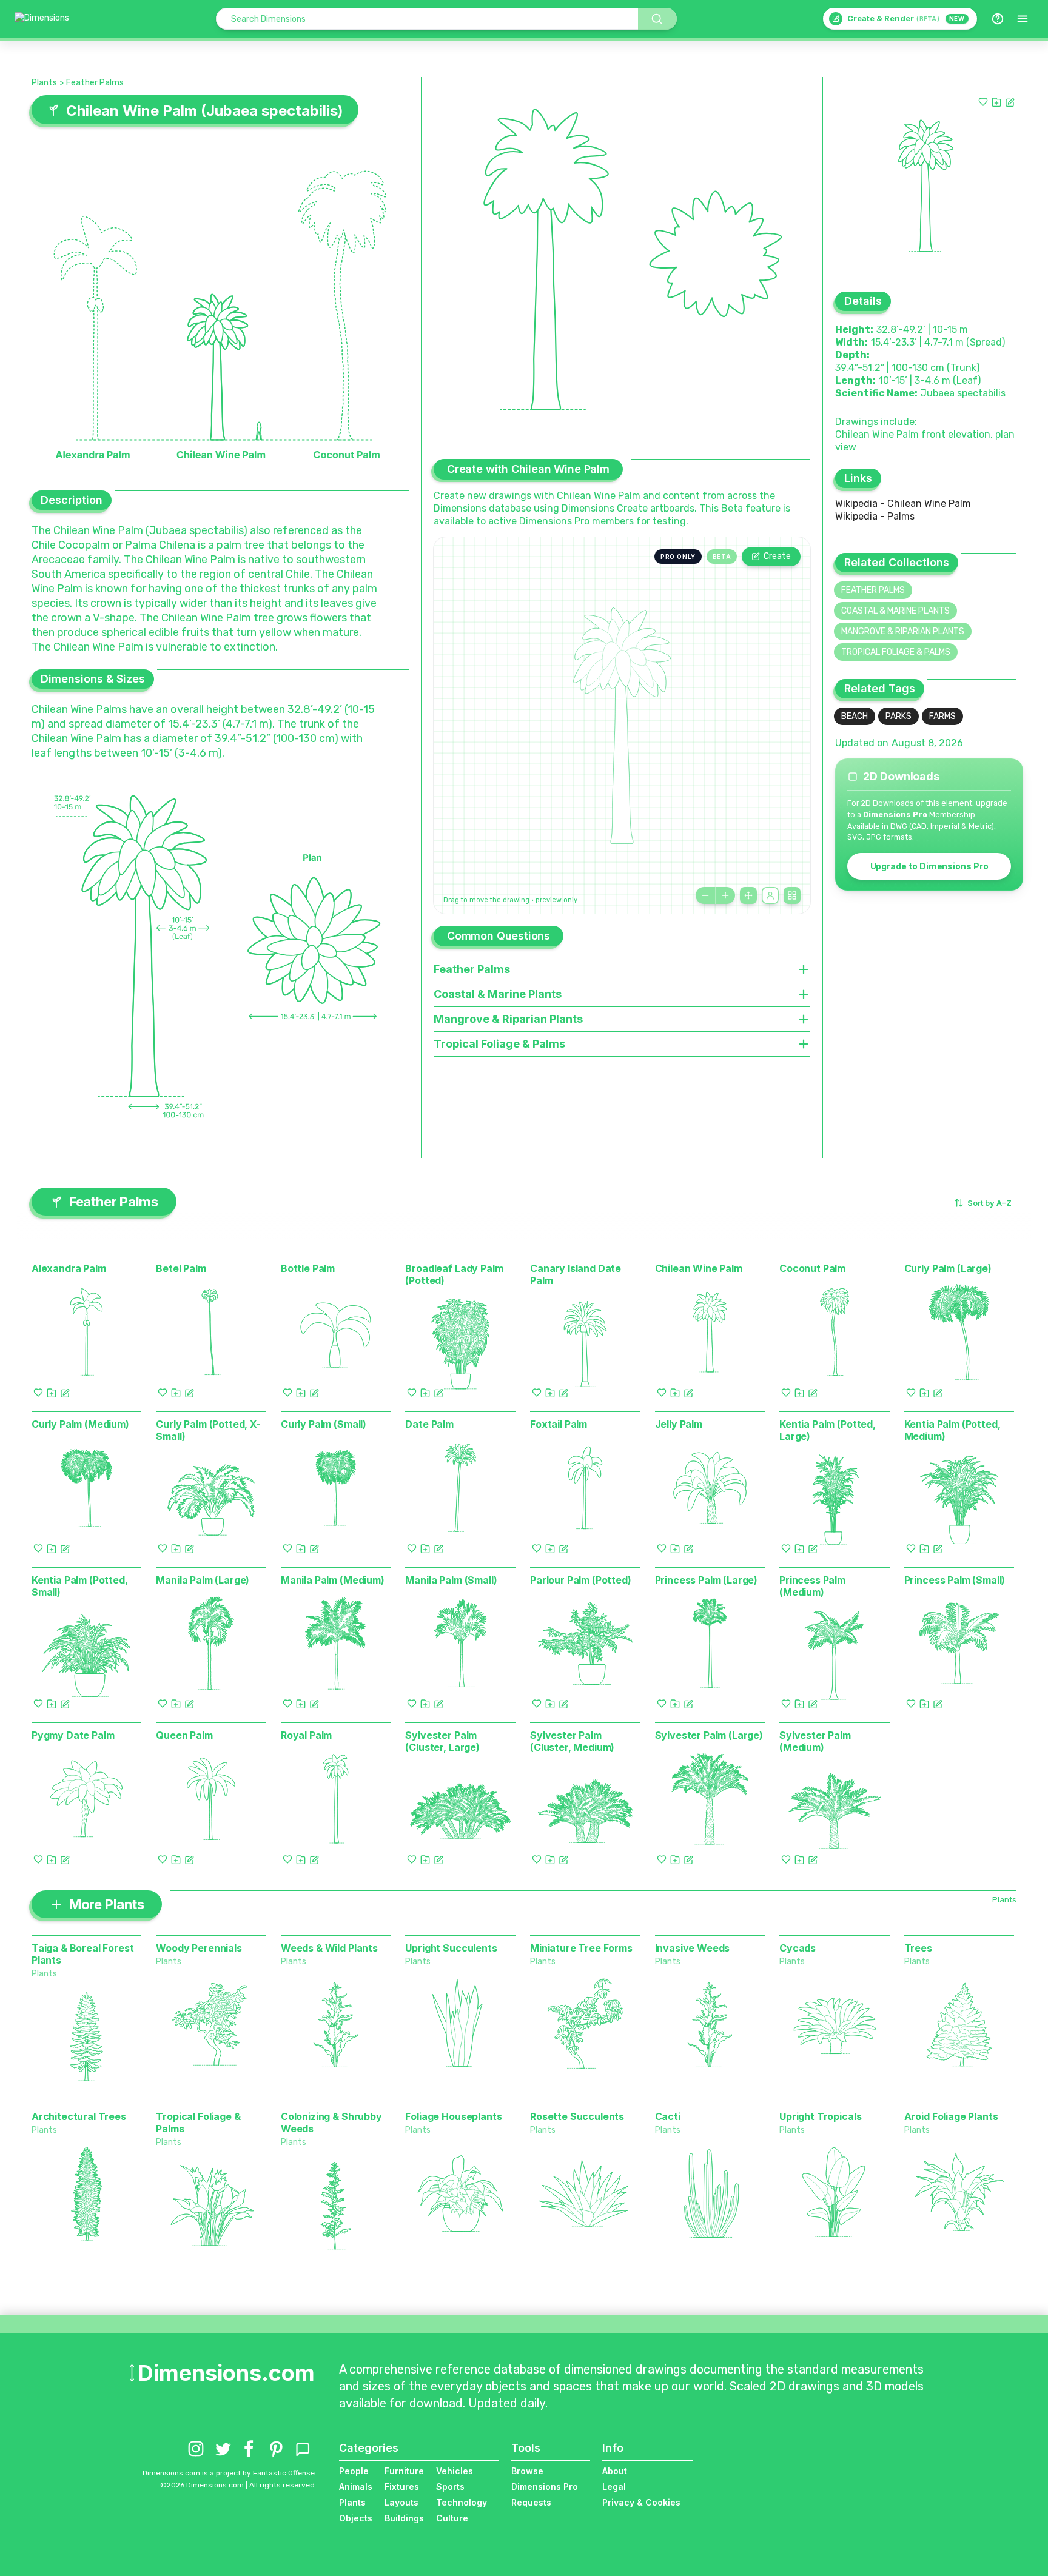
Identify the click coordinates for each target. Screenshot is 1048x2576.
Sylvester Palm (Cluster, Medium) (572, 1741)
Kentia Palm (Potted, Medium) (952, 1430)
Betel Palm (181, 1268)
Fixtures (402, 2487)
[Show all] (748, 895)
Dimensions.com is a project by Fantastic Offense (229, 2473)
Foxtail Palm (559, 1424)
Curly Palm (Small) (324, 1424)
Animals (356, 2487)
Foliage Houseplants (453, 2116)
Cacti (668, 2116)
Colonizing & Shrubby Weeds (331, 2123)
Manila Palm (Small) (451, 1580)
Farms (942, 716)
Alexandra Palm (69, 1268)
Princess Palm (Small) (955, 1580)
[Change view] (792, 895)
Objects (356, 2518)
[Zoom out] (705, 895)
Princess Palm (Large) (707, 1580)
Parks (899, 716)
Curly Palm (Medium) (80, 1424)
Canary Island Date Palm (576, 1274)
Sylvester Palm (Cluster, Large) (442, 1741)
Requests (531, 2502)
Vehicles (455, 2471)
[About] (998, 19)
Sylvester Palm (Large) (709, 1735)
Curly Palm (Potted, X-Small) (208, 1430)
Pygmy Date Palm (73, 1735)
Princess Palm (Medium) (812, 1586)
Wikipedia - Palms (875, 516)
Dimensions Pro (545, 2487)
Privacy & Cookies (641, 2502)
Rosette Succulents (577, 2116)
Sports (450, 2487)
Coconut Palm (812, 1268)
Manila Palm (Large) (203, 1580)
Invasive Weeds (693, 1948)
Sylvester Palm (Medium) (815, 1741)
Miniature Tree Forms (581, 1948)
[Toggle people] (770, 895)
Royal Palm (306, 1735)
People (354, 2471)
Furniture (404, 2471)
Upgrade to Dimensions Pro (929, 866)
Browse (527, 2471)
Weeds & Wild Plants (329, 1948)
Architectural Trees (79, 2116)
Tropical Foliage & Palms (896, 652)
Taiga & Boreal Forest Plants (83, 1954)
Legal (614, 2487)
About (615, 2471)
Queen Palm (184, 1735)
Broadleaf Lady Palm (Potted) (454, 1274)
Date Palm (429, 1424)
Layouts (401, 2502)
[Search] (657, 19)
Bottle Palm (308, 1268)
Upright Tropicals (820, 2116)
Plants (44, 83)
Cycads (798, 1948)
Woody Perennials (199, 1948)
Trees (918, 1948)
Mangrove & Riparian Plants (903, 631)
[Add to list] (996, 102)
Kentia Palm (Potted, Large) (828, 1430)
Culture (452, 2518)
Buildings (404, 2518)
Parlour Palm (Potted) (581, 1580)
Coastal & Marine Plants (895, 611)
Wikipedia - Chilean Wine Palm (903, 503)
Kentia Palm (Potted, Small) (80, 1586)
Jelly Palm (679, 1424)
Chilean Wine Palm (699, 1268)
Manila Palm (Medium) (333, 1580)
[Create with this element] (1010, 102)
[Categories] (1023, 19)
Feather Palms (95, 83)
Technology (462, 2502)
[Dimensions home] (42, 19)
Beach (855, 716)
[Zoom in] (725, 895)
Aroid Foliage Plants (951, 2116)
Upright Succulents (451, 1948)
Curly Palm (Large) (948, 1268)
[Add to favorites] (983, 102)
